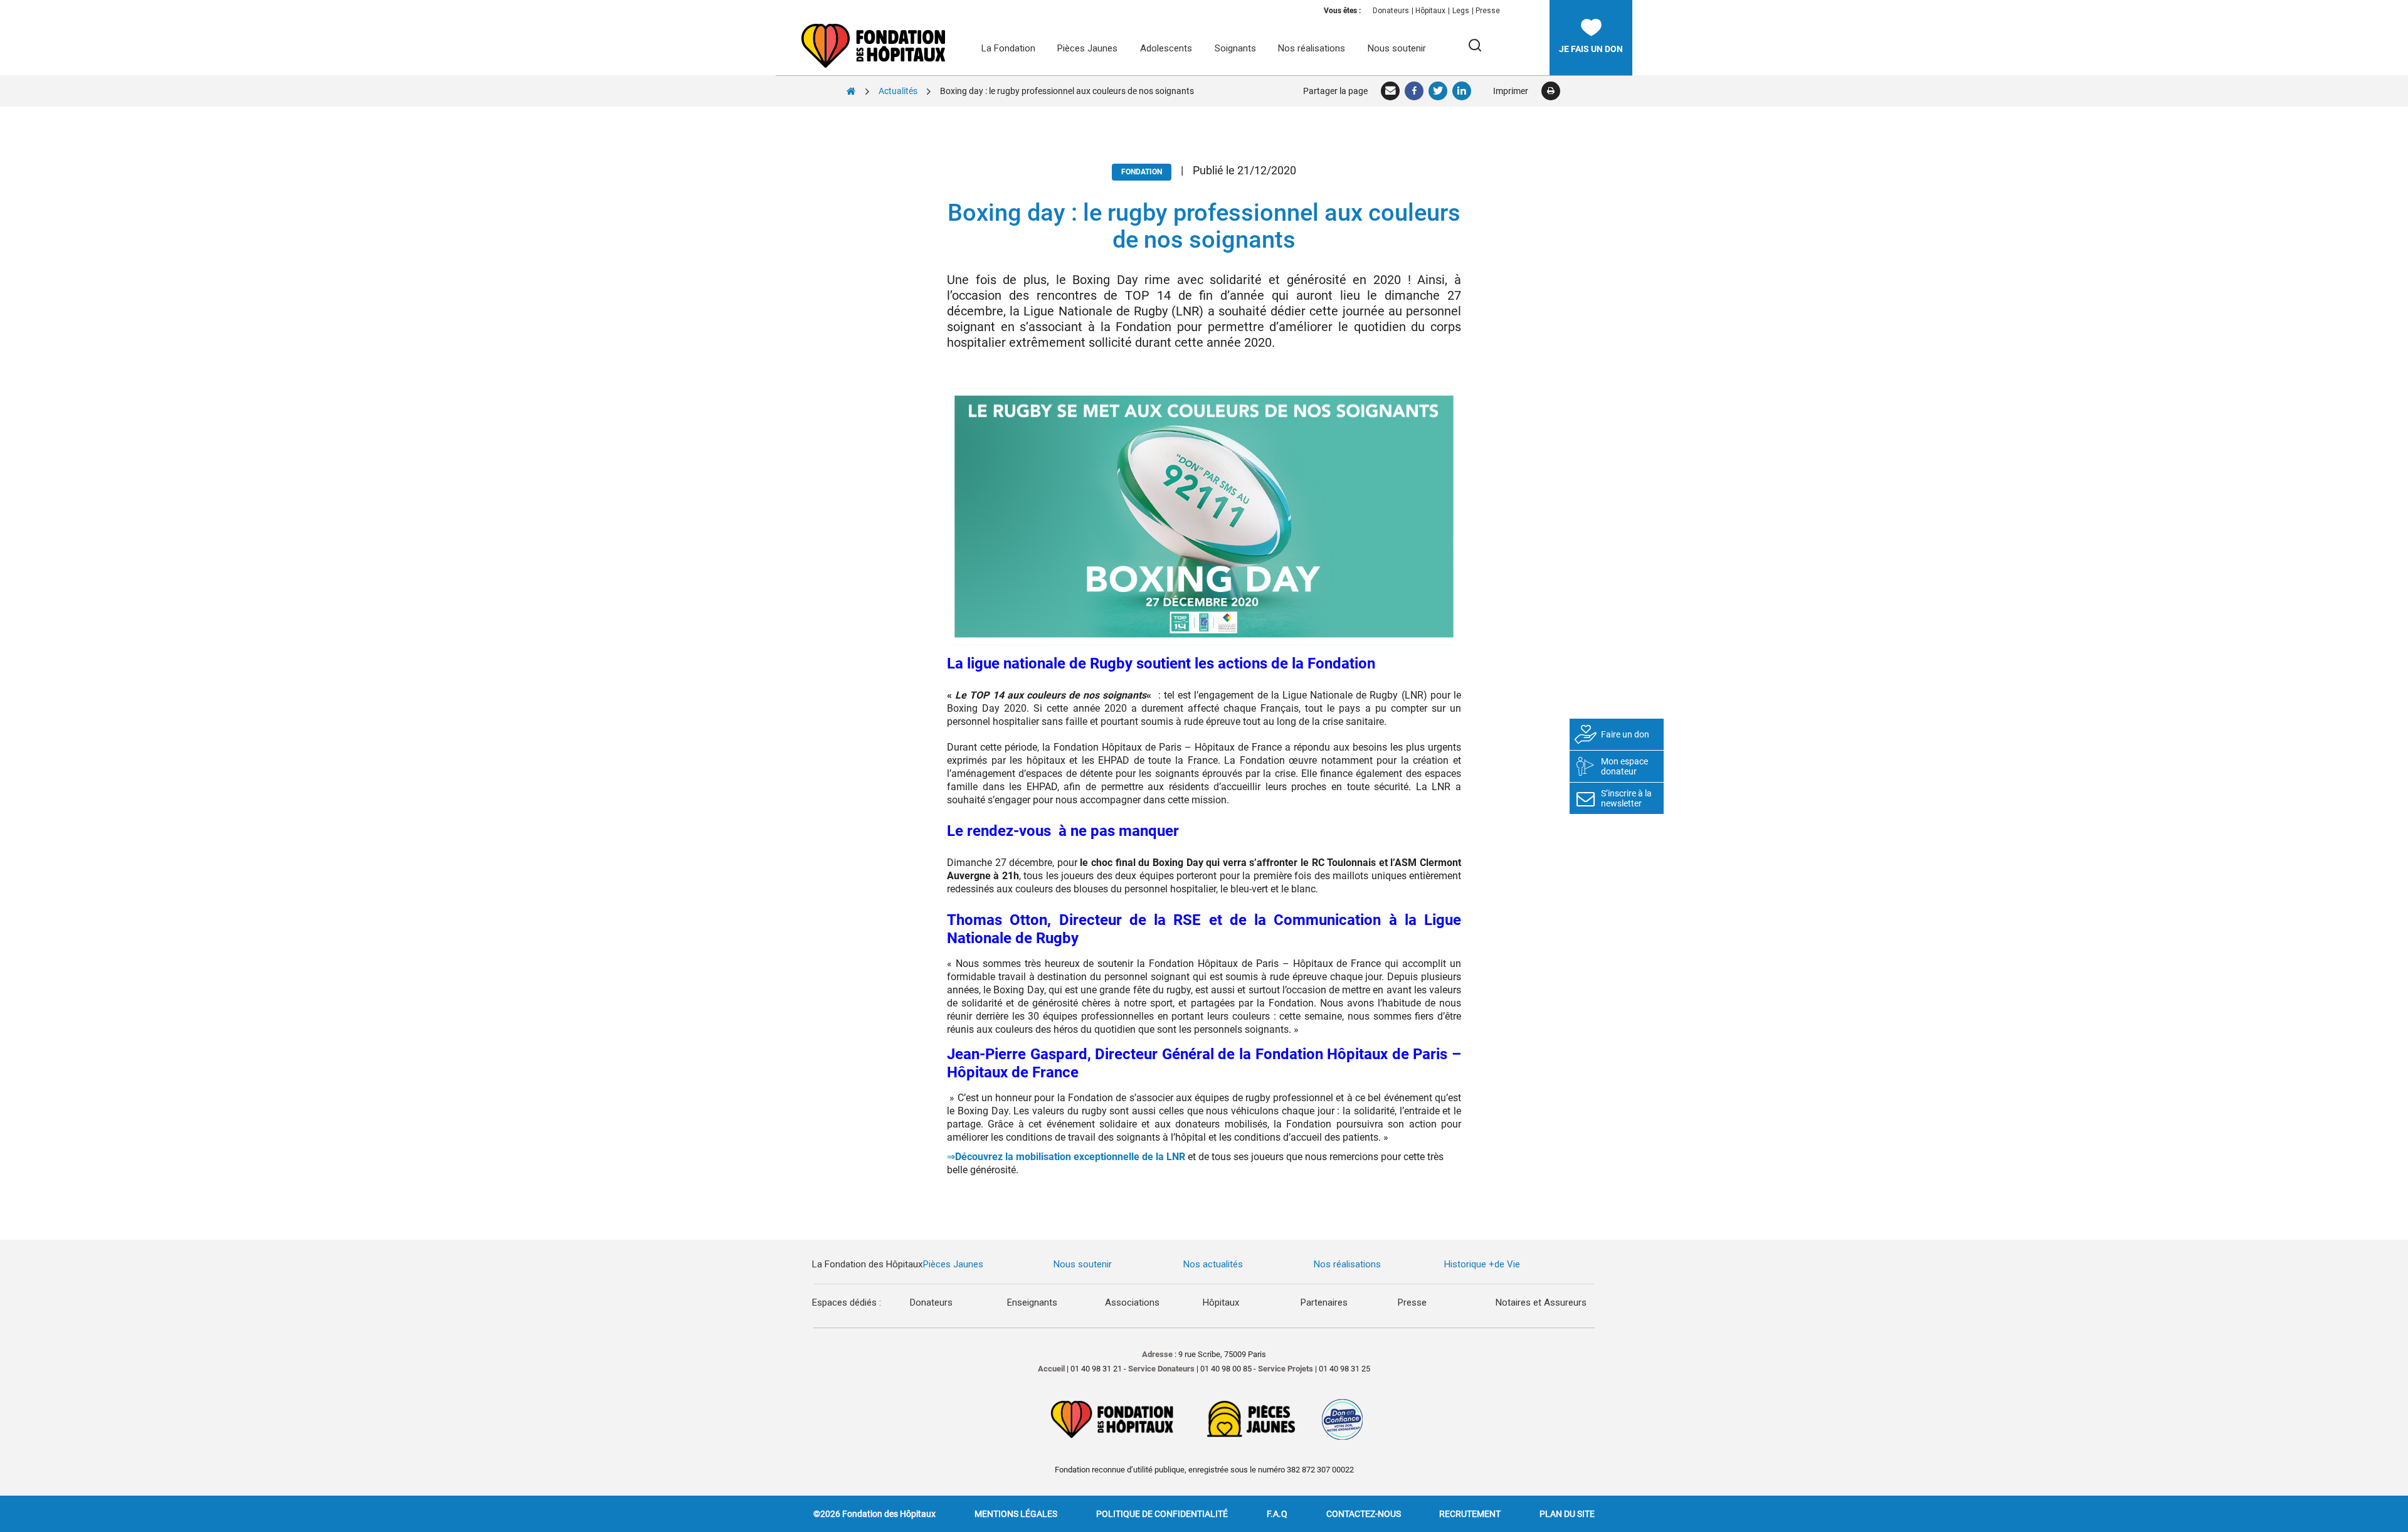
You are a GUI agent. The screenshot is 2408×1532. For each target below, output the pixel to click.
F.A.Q (1277, 1514)
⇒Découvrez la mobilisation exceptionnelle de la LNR (1066, 1157)
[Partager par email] (1391, 91)
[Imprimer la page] (1550, 91)
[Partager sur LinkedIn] (1462, 91)
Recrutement (1470, 1514)
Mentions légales (1016, 1514)
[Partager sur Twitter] (1439, 91)
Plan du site (1567, 1514)
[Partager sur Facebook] (1415, 91)
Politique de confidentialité (1162, 1514)
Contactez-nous (1364, 1514)
